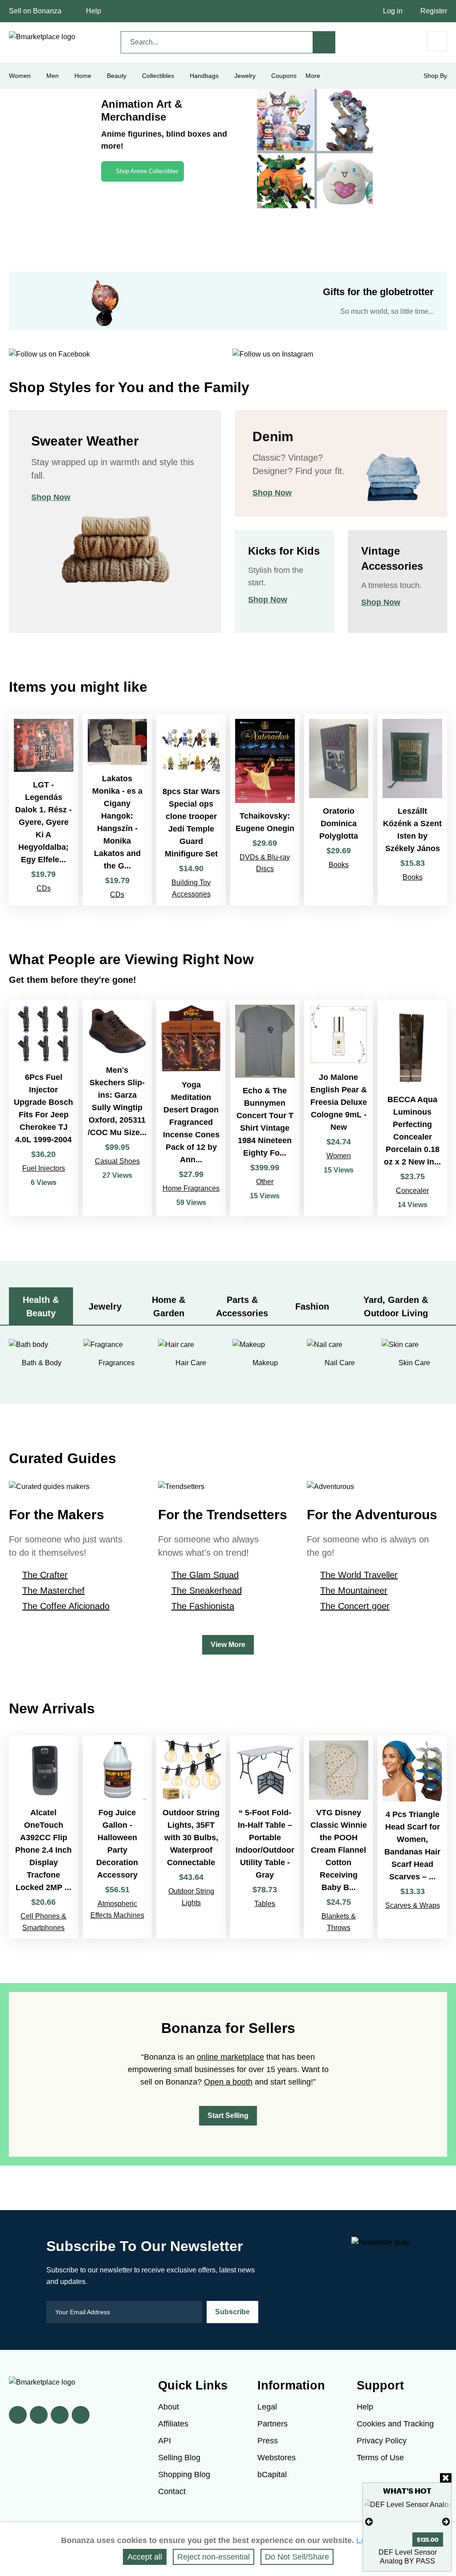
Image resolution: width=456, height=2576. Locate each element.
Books (339, 865)
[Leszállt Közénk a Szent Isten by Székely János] (412, 810)
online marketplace (230, 2057)
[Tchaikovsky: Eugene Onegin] (265, 810)
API (165, 2441)
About (169, 2407)
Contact (172, 2491)
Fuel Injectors (44, 1168)
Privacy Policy (382, 2441)
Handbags (204, 76)
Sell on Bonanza (35, 11)
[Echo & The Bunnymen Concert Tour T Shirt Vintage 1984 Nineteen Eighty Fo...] (265, 1108)
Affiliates (173, 2424)
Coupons (284, 76)
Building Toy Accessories (191, 888)
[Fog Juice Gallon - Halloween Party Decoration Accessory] (118, 1837)
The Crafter (45, 1575)
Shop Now (51, 497)
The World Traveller (359, 1575)
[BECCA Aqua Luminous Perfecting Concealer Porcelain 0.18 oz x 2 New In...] (412, 1108)
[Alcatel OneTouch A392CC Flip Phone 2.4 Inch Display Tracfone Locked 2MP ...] (44, 1837)
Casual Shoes (117, 1161)
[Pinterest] (60, 2415)
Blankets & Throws (339, 1922)
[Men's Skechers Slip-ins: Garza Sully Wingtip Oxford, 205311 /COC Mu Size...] (118, 1108)
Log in (393, 11)
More (313, 76)
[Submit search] (324, 42)
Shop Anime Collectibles (147, 171)
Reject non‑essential (214, 2557)
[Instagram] (81, 2415)
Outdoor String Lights (191, 1897)
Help (94, 11)
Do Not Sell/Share (297, 2557)
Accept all (145, 2557)
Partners (273, 2424)
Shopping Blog (184, 2475)
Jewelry (245, 76)
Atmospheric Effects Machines (117, 1909)
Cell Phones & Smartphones (43, 1922)
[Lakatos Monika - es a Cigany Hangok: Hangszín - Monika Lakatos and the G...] (118, 810)
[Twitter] (39, 2415)
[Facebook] (18, 2415)
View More (228, 1645)
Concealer (412, 1191)
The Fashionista (203, 1606)
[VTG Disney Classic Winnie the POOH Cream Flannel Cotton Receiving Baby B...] (339, 1837)
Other (265, 1182)
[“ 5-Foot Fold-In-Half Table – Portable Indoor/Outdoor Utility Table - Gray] (265, 1837)
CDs (44, 888)
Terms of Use (380, 2458)
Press (268, 2441)
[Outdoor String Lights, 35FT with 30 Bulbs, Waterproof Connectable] (191, 1837)
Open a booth (228, 2082)
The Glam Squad (205, 1575)
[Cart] (437, 41)
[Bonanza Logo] (42, 37)
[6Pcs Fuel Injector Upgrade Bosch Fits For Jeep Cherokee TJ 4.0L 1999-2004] (44, 1108)
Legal (267, 2407)
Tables (265, 1904)
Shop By (435, 76)
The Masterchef (53, 1590)
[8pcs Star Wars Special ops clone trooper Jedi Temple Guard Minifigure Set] (191, 810)
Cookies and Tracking (395, 2424)
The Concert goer (355, 1606)
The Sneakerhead (207, 1590)
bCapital (272, 2475)
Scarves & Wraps (413, 1905)
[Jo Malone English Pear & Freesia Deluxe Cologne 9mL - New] (339, 1108)
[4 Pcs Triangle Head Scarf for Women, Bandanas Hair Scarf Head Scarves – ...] (412, 1837)
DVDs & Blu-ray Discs (265, 863)
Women (339, 1156)
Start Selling (228, 2116)
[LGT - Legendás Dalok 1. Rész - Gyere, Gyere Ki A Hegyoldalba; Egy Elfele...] (44, 810)
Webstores (277, 2458)
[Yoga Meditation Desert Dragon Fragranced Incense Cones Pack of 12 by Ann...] (191, 1108)
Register (434, 11)
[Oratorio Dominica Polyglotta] (339, 810)
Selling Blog (179, 2458)
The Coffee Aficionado (66, 1606)
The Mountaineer (354, 1590)
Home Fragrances (191, 1188)
